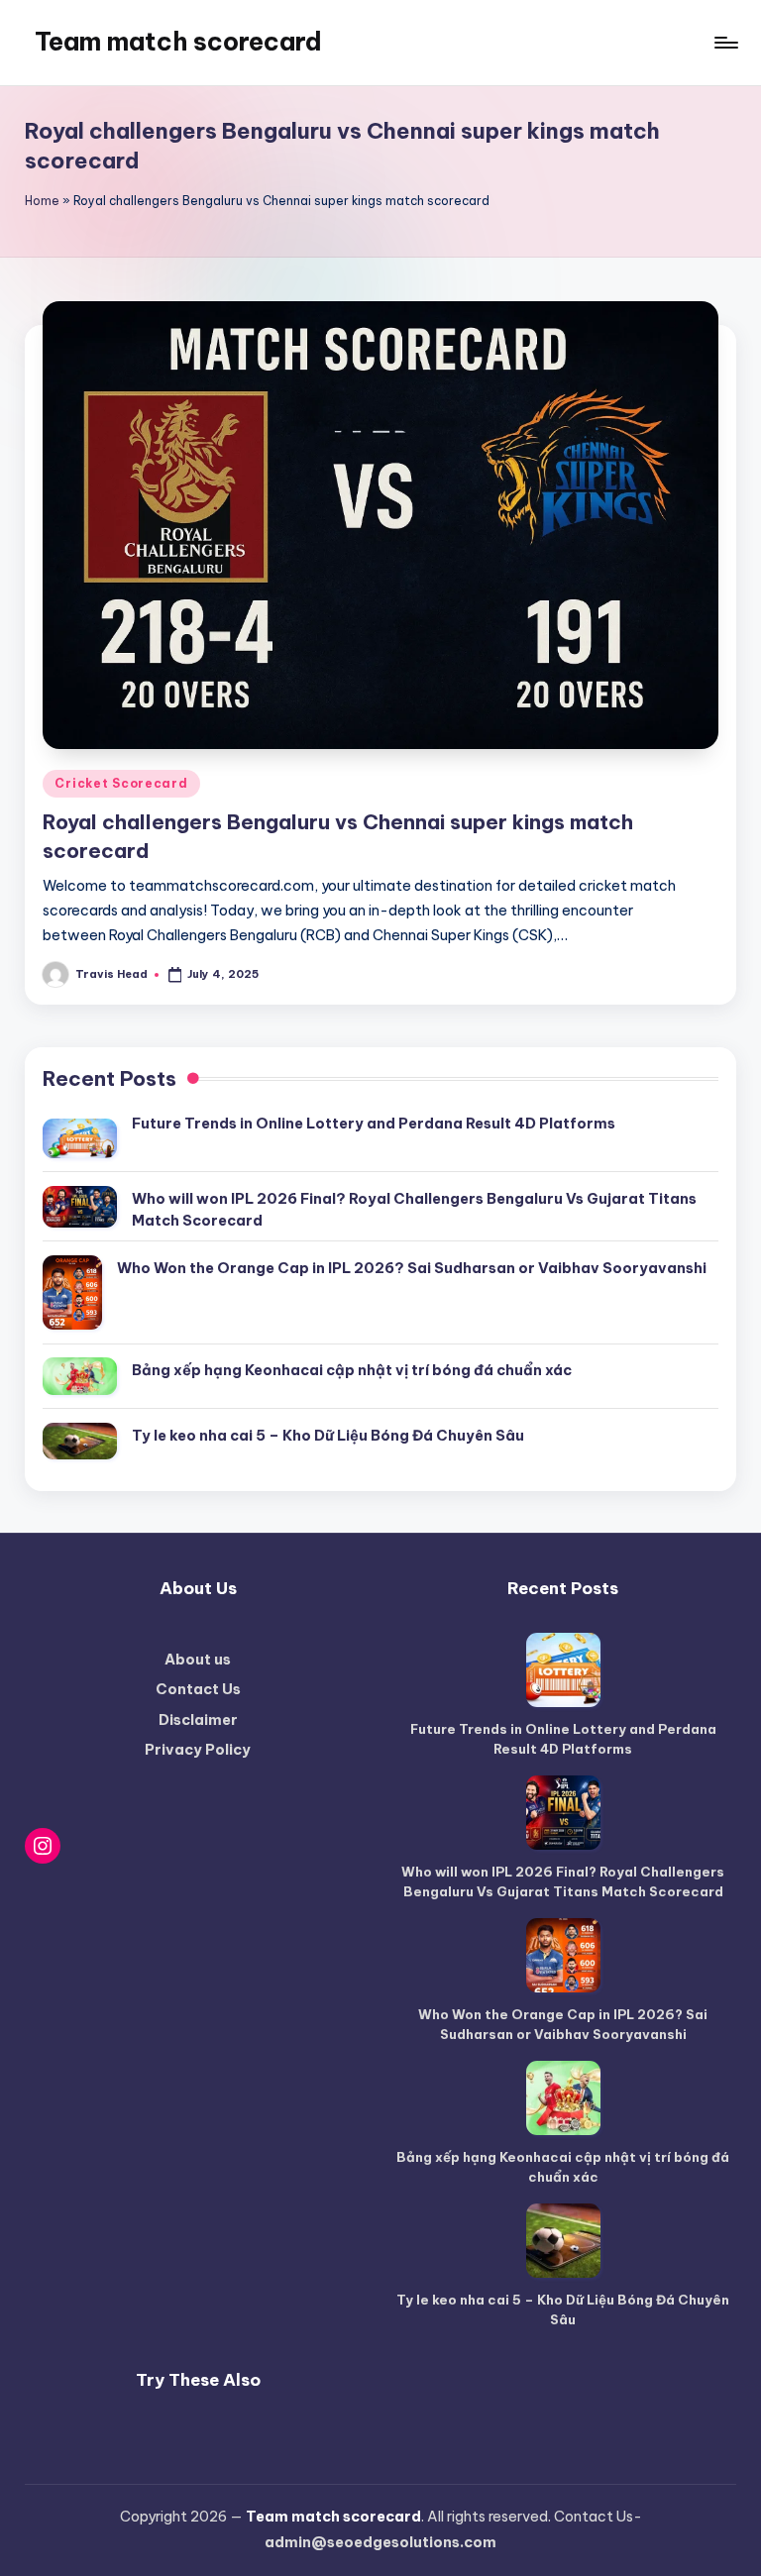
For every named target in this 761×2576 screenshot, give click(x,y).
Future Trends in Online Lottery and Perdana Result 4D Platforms (374, 1124)
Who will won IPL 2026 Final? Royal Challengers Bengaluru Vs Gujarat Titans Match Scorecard (414, 1210)
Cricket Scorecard (121, 783)
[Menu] (725, 43)
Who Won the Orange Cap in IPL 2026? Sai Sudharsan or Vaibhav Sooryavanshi (412, 1268)
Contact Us (198, 1689)
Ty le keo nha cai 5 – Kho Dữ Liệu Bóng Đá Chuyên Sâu (328, 1436)
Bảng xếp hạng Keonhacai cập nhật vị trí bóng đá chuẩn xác (352, 1370)
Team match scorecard (178, 42)
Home (42, 201)
